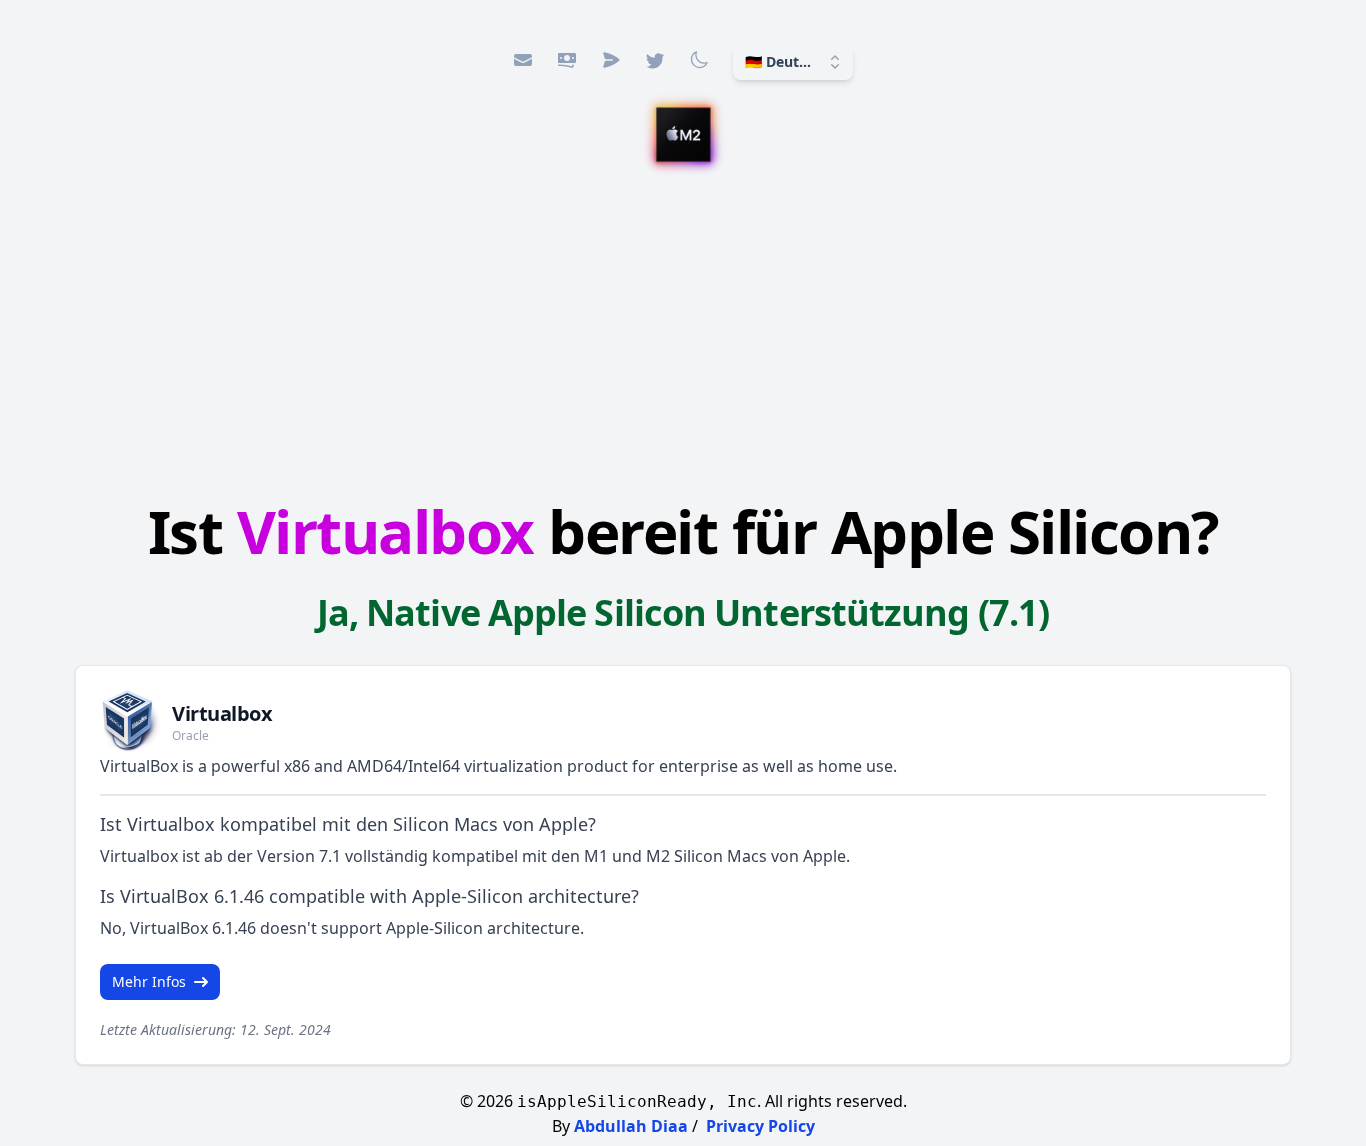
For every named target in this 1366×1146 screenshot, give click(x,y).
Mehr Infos (149, 981)
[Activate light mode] (699, 60)
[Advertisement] (683, 335)
